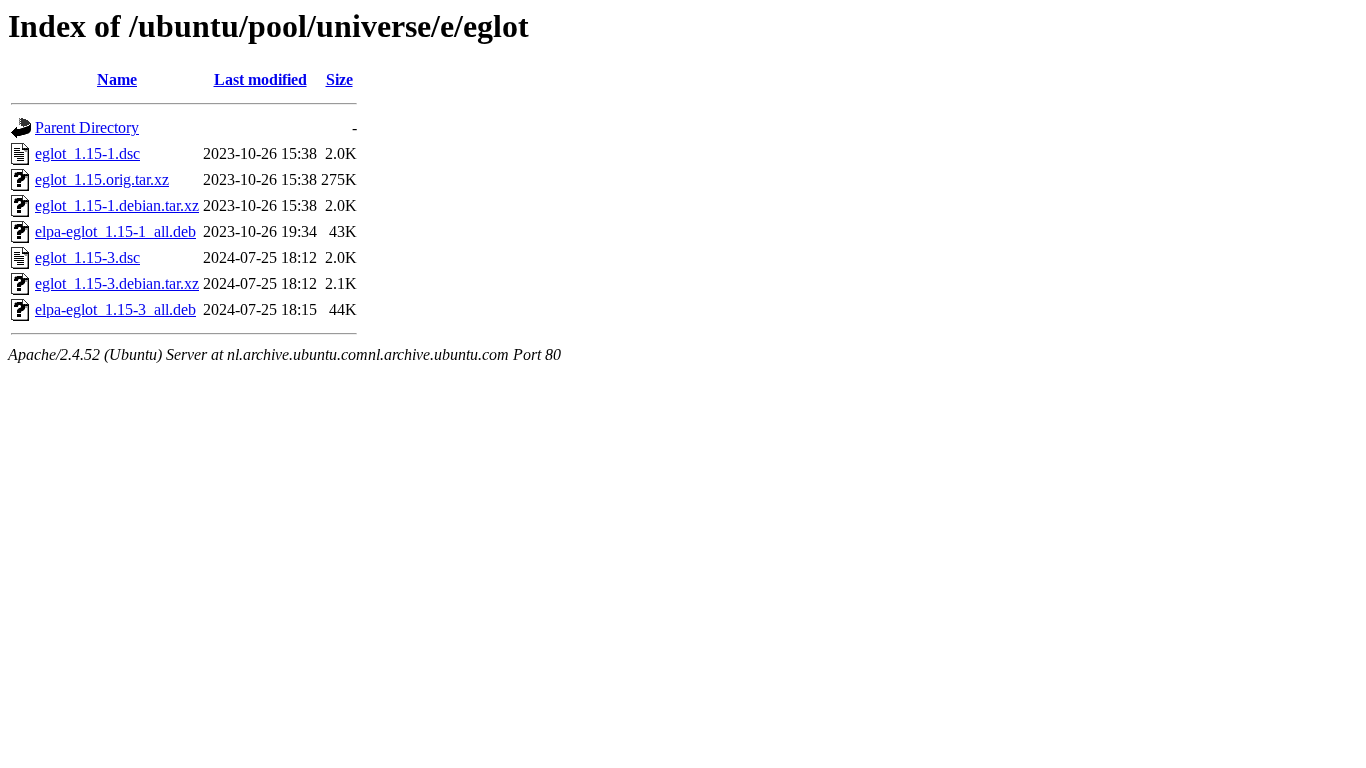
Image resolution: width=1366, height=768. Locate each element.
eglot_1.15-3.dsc (87, 257)
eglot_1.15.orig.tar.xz (102, 179)
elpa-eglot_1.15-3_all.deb (115, 309)
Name (117, 79)
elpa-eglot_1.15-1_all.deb (115, 231)
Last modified (260, 79)
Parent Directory (87, 127)
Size (339, 79)
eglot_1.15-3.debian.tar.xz (117, 283)
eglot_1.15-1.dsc (87, 153)
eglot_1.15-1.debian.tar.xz (117, 205)
